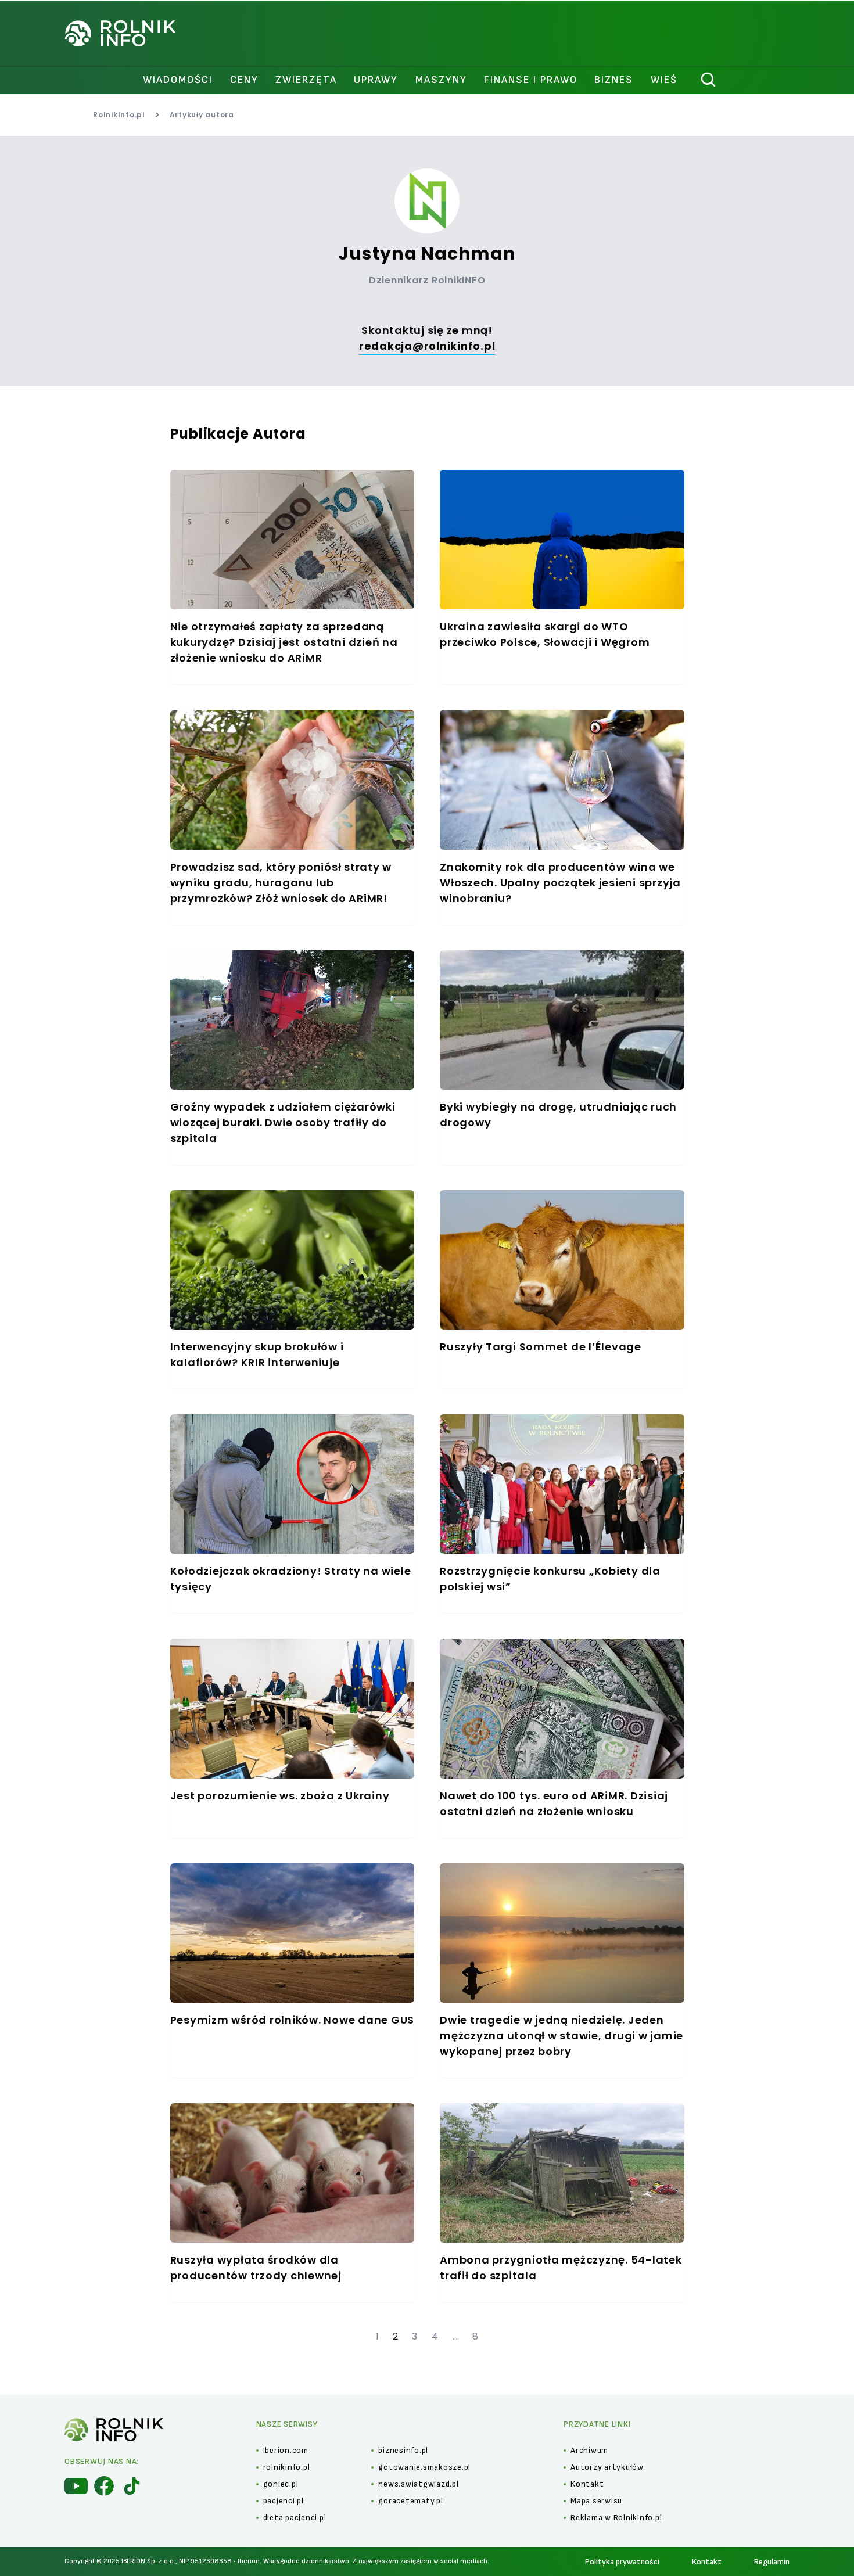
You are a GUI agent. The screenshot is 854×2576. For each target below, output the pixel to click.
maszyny (441, 80)
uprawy (376, 80)
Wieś (664, 80)
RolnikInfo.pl (119, 115)
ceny (244, 80)
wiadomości (178, 80)
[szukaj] (709, 80)
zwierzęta (306, 80)
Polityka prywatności (622, 2562)
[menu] (76, 2486)
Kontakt (707, 2562)
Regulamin (772, 2562)
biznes (614, 80)
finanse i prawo (531, 80)
